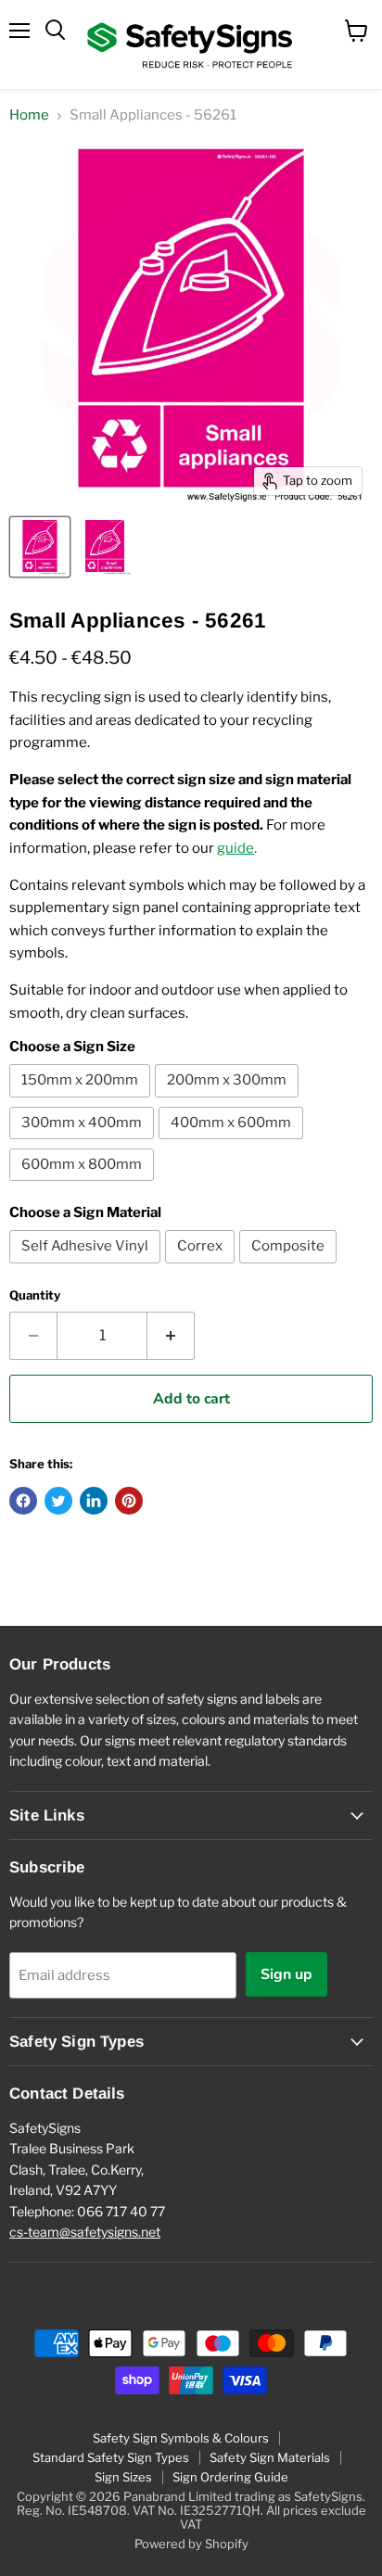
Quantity (35, 1295)
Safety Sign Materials (270, 2457)
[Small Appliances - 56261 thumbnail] (40, 547)
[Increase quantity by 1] (171, 1336)
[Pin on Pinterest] (129, 1501)
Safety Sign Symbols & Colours (181, 2438)
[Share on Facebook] (23, 1501)
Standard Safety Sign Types (111, 2457)
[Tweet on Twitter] (58, 1501)
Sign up (286, 1974)
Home (29, 115)
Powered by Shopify (191, 2544)
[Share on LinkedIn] (94, 1501)
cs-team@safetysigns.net (85, 2232)
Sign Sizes (123, 2477)
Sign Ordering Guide (230, 2477)
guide (236, 848)
